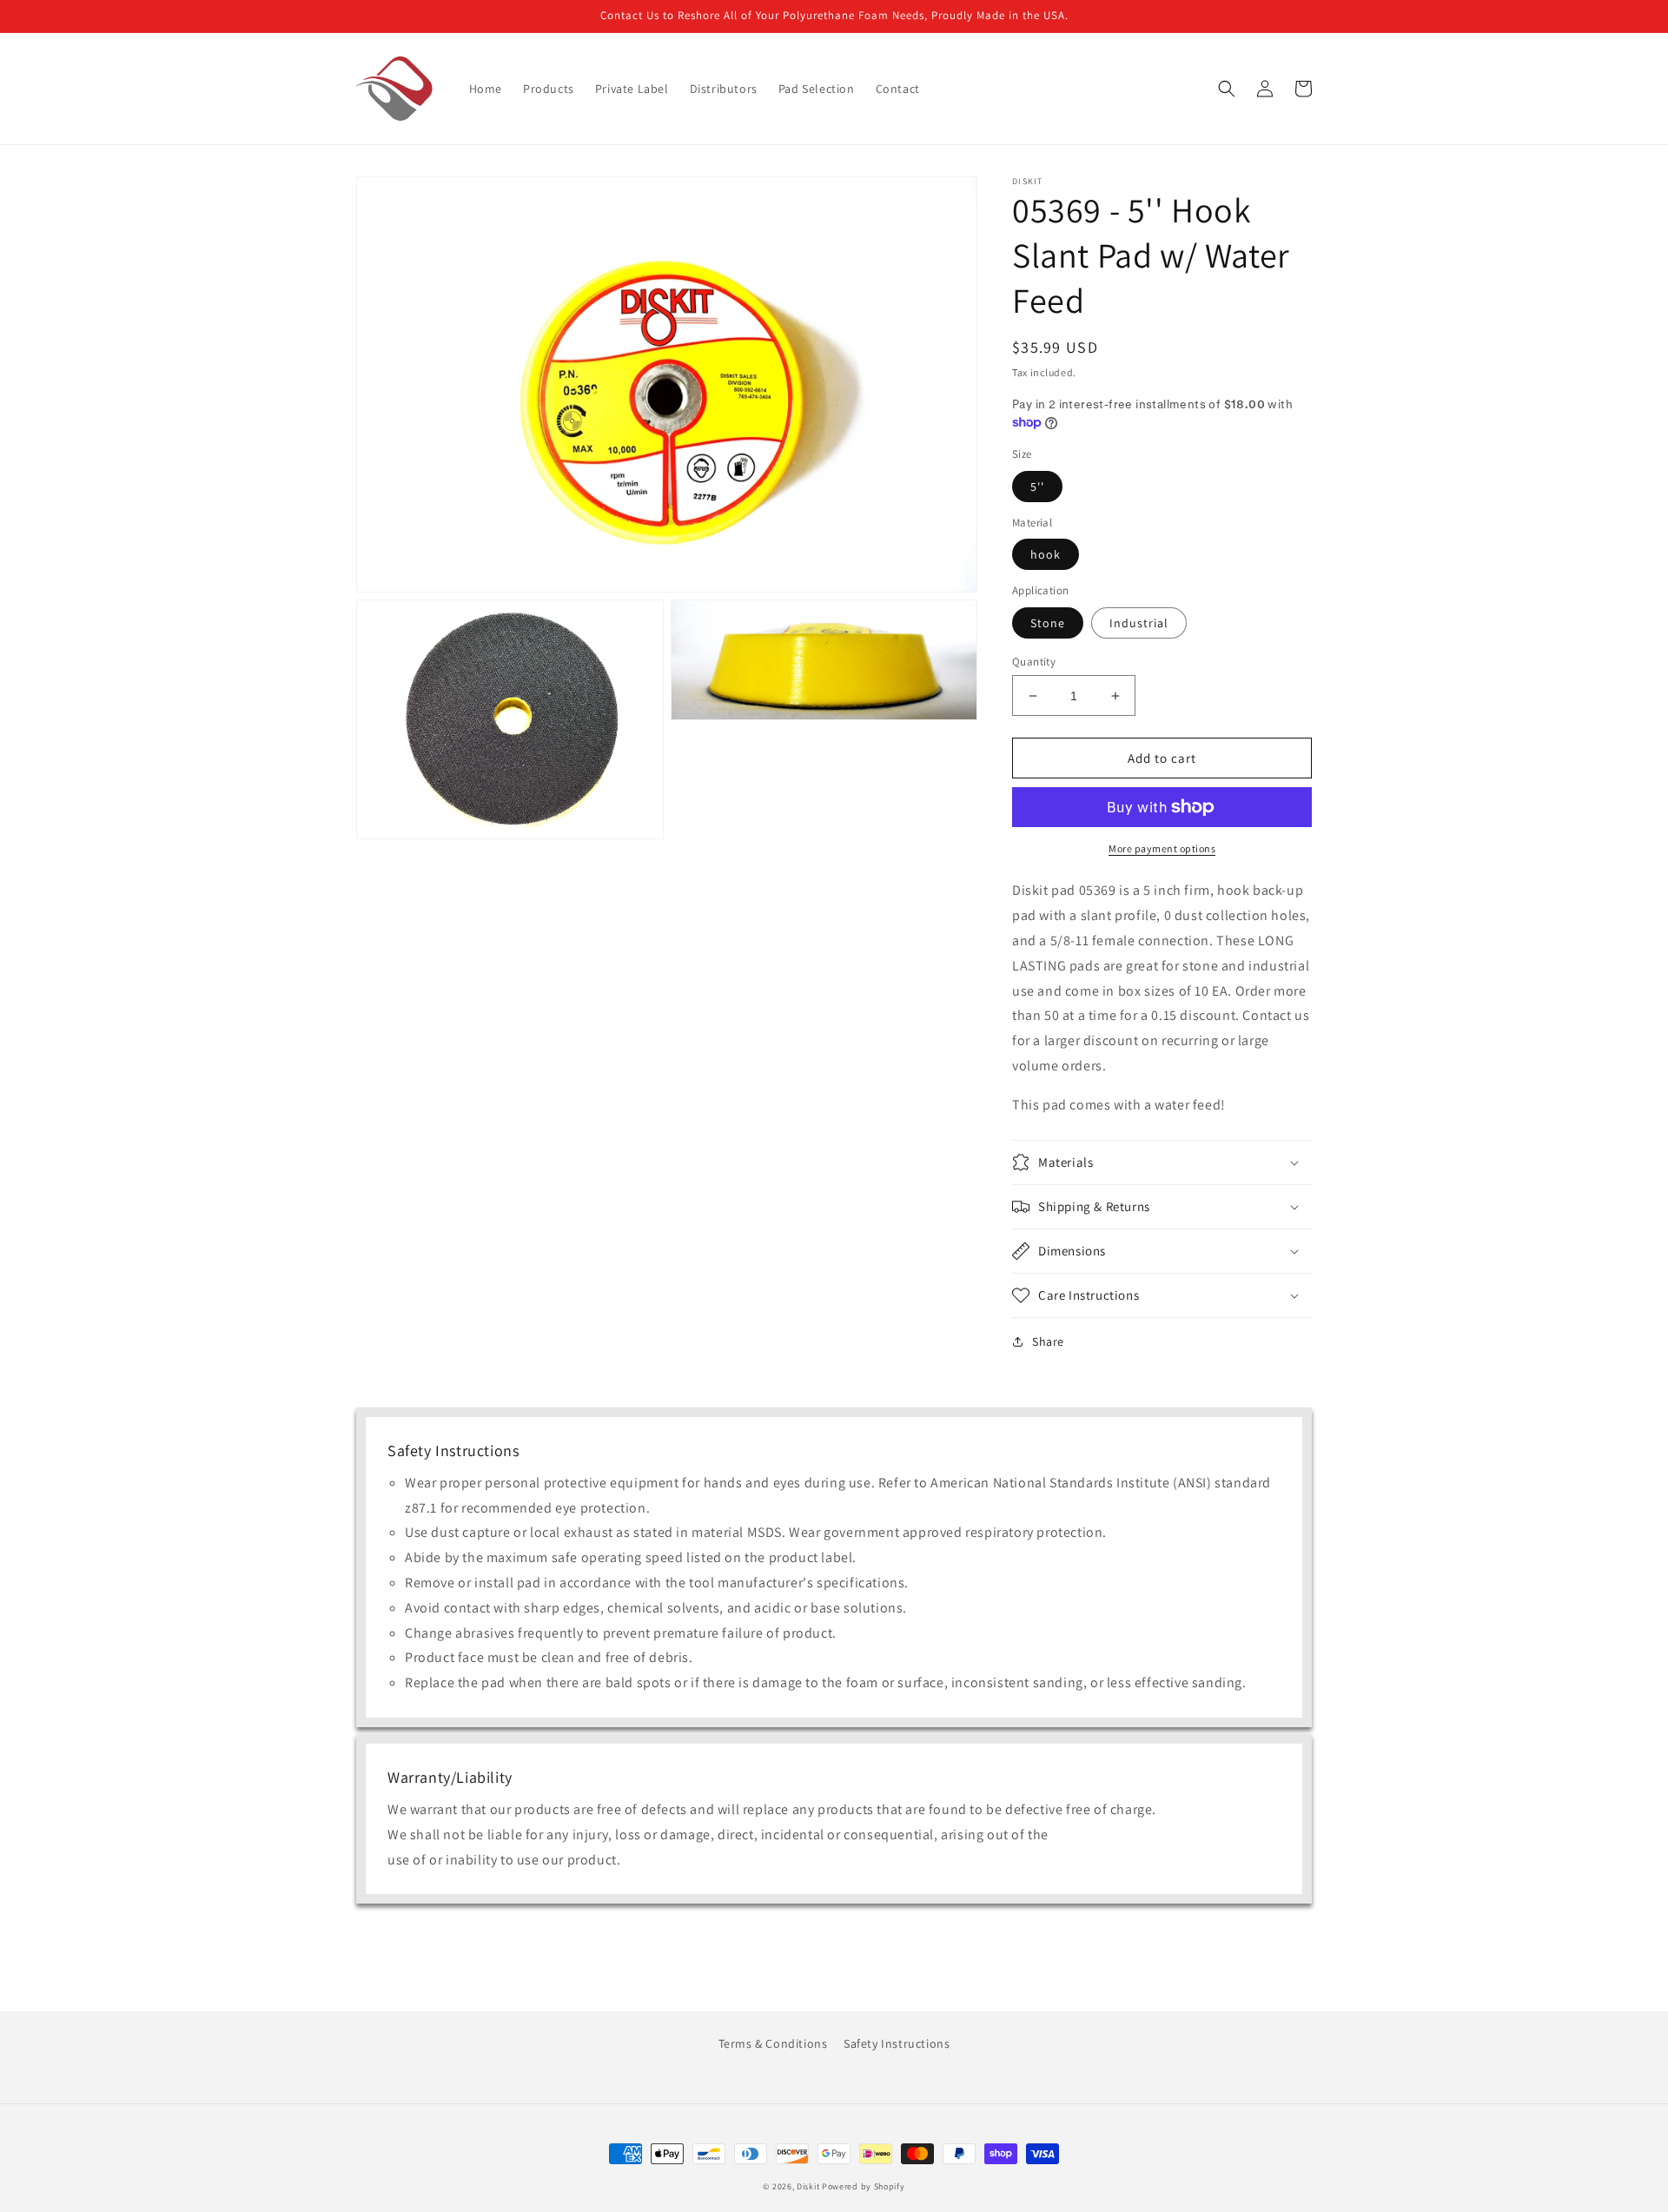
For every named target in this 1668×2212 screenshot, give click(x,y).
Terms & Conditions (773, 2043)
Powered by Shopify (864, 2186)
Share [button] (1048, 1341)
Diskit (808, 2186)
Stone (1048, 623)
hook (1046, 554)
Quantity (1034, 662)
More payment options (1162, 848)
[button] (1227, 89)
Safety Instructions (897, 2043)
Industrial (1139, 623)
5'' (1037, 487)
